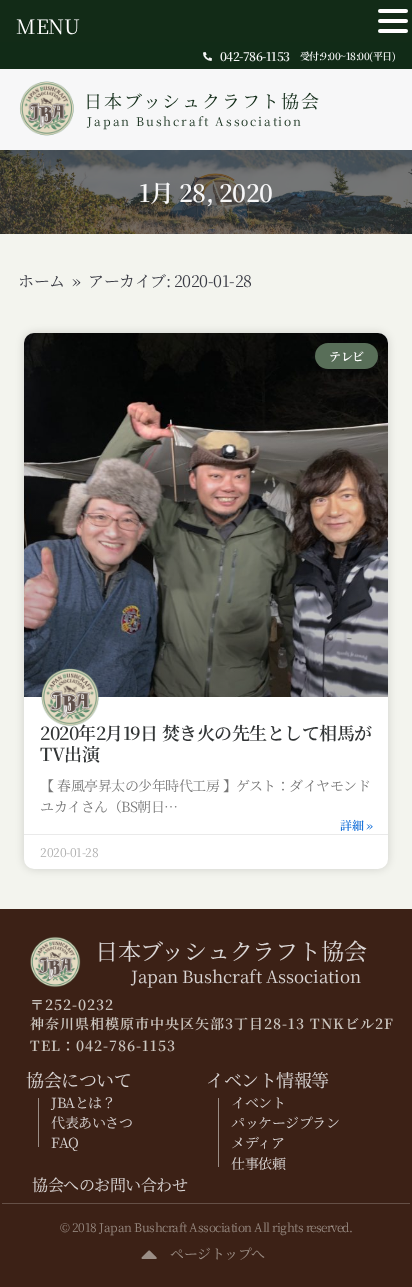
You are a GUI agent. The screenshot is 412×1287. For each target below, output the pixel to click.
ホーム (41, 280)
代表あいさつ (91, 1122)
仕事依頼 (258, 1163)
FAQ (65, 1142)
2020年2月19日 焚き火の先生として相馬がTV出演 (206, 743)
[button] (393, 21)
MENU (47, 25)
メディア (257, 1142)
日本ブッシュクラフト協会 (202, 108)
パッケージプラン (285, 1122)
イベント (258, 1102)
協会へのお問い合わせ (109, 1185)
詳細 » (356, 825)
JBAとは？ (83, 1102)
